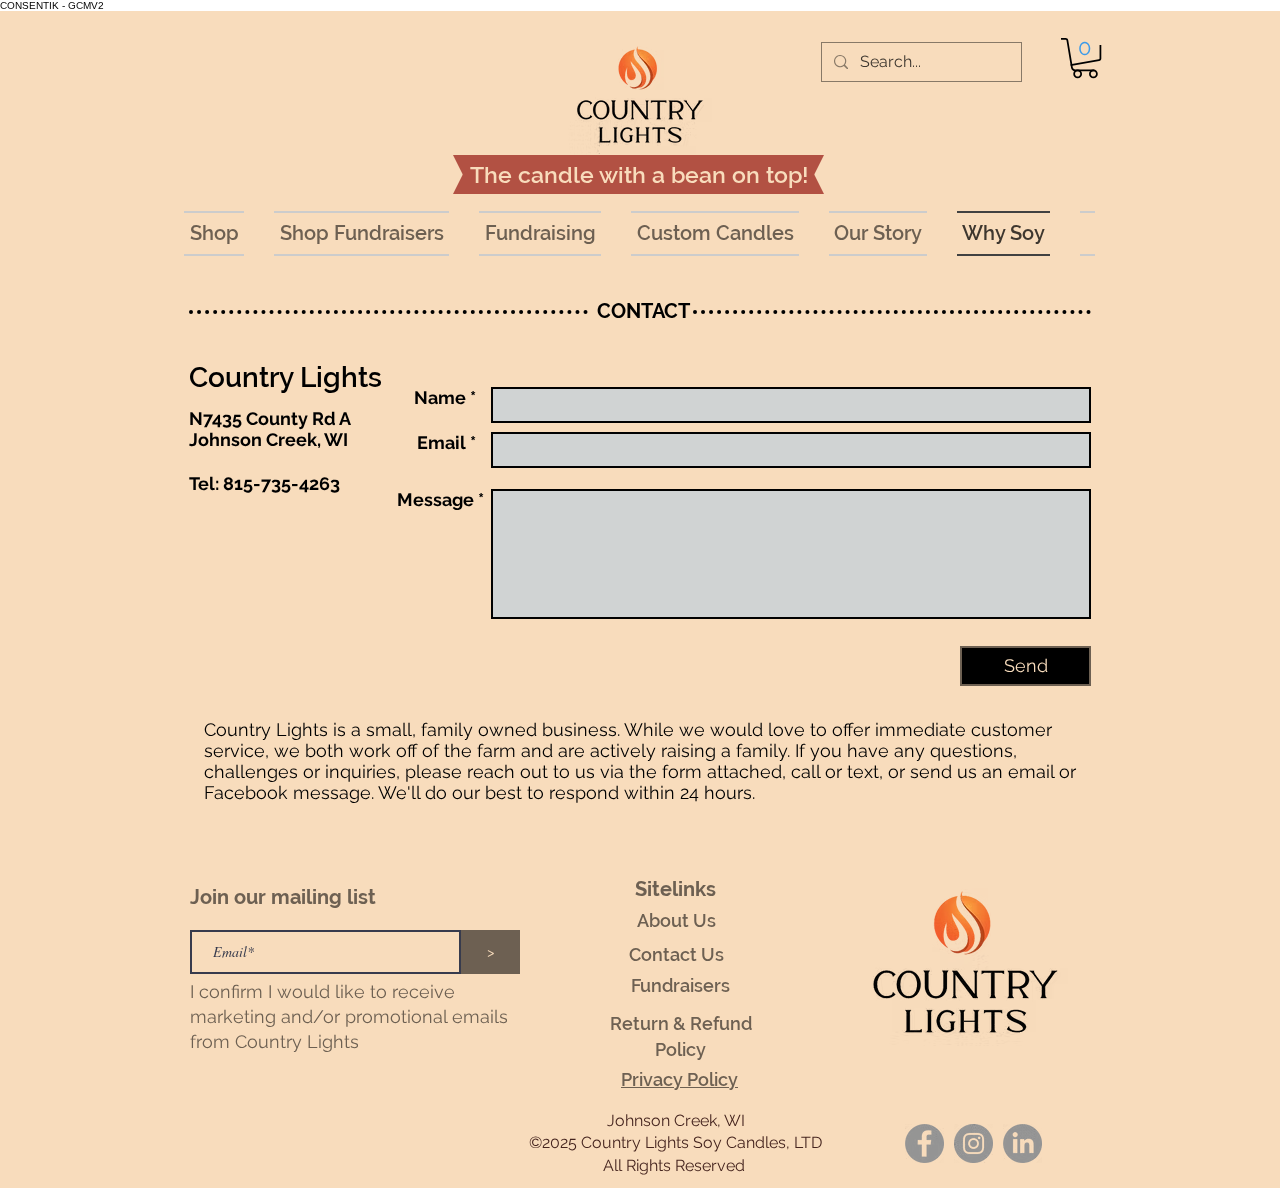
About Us (676, 920)
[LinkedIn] (1022, 1143)
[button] (1085, 58)
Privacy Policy (679, 1079)
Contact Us (676, 954)
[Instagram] (973, 1143)
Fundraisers (680, 985)
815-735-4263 (281, 483)
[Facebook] (924, 1143)
